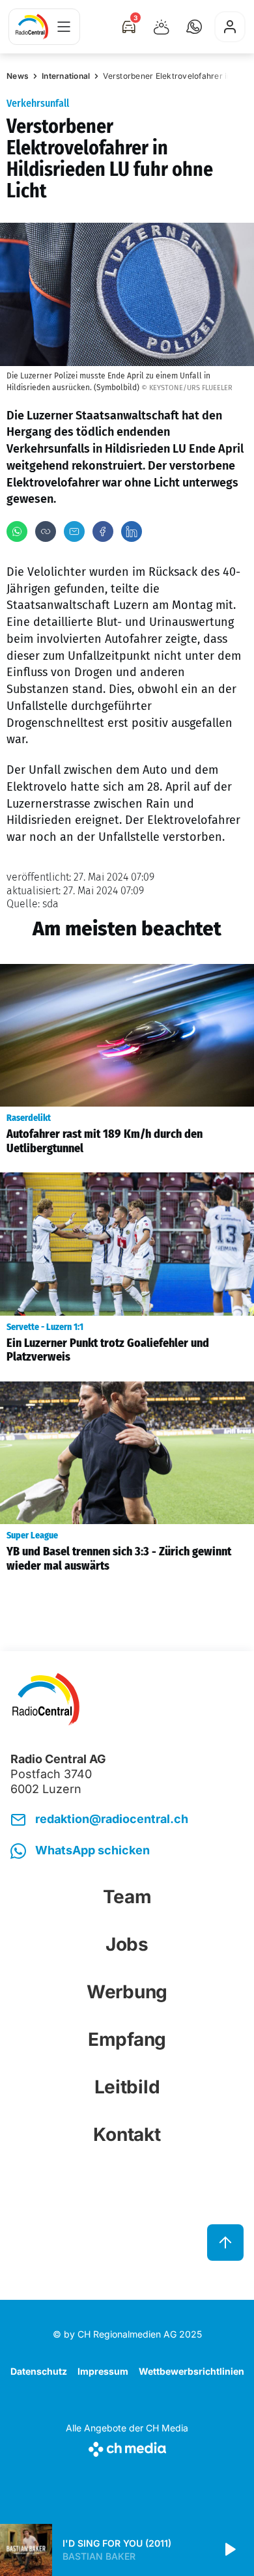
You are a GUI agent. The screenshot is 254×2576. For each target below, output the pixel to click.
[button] (194, 27)
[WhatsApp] (17, 531)
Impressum (103, 2371)
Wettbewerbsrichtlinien (191, 2371)
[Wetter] (162, 27)
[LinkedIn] (132, 531)
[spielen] (229, 2550)
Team (127, 1897)
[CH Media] (127, 2447)
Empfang (127, 2039)
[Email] (74, 531)
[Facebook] (103, 531)
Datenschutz (39, 2371)
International (66, 76)
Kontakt (127, 2134)
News (18, 76)
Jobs (127, 1944)
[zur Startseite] (32, 27)
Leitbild (127, 2087)
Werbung (127, 1992)
